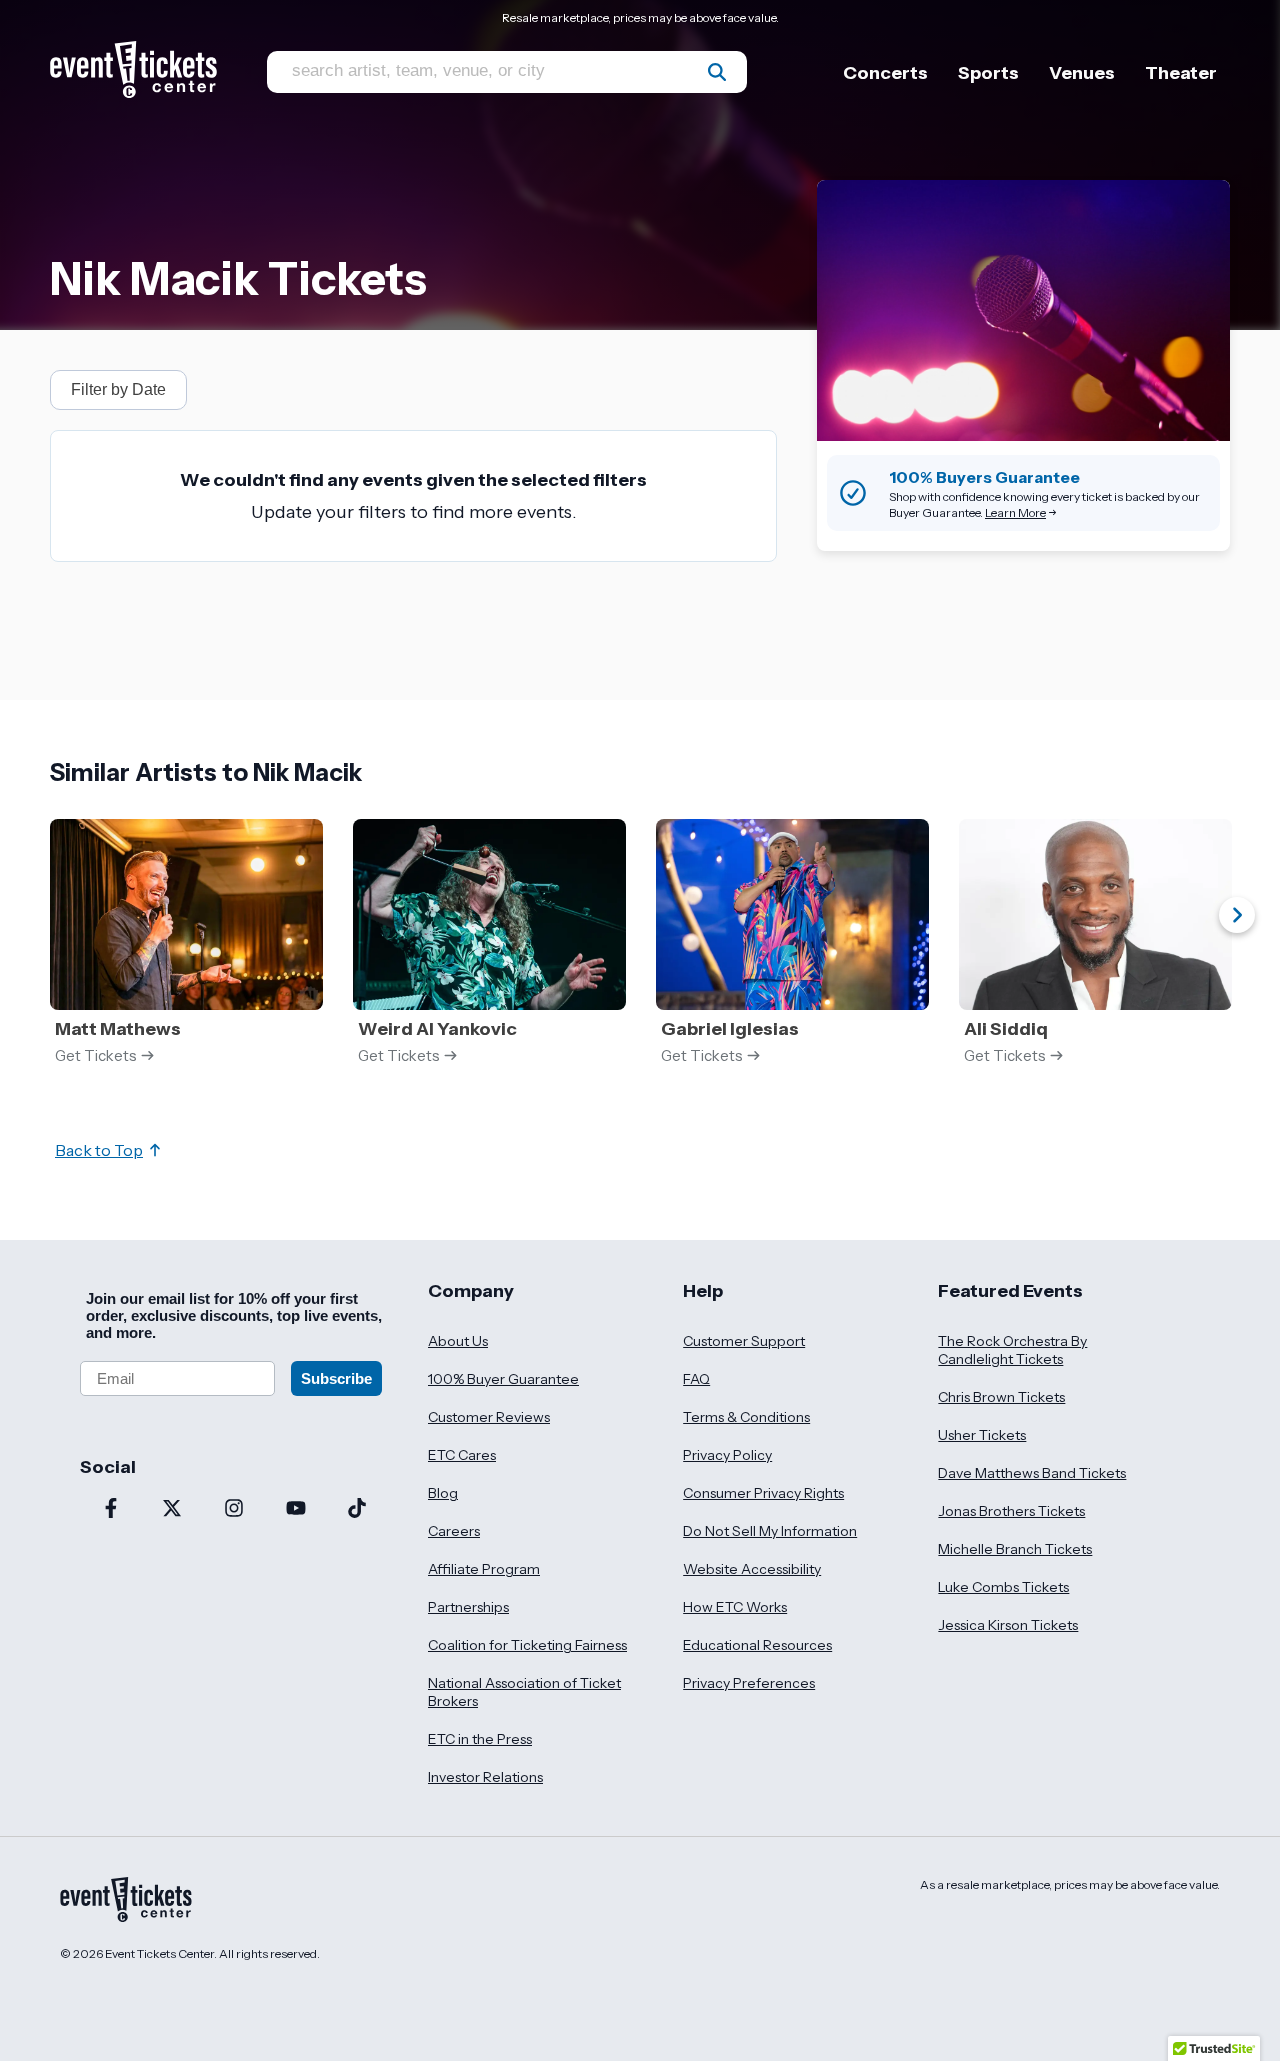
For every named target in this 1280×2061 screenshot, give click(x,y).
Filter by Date (118, 389)
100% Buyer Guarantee (503, 1379)
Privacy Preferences (749, 1683)
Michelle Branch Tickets (1015, 1549)
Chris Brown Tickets (1001, 1397)
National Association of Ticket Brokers (524, 1692)
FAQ (696, 1379)
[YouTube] (296, 1510)
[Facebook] (111, 1510)
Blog (443, 1493)
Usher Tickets (982, 1435)
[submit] (717, 72)
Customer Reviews (489, 1417)
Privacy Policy (727, 1455)
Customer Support (744, 1341)
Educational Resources (757, 1645)
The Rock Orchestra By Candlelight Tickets (1012, 1350)
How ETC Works (735, 1607)
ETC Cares (462, 1455)
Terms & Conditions (746, 1417)
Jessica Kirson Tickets (1008, 1625)
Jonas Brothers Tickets (1011, 1511)
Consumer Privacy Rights (763, 1493)
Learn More (1015, 512)
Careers (454, 1531)
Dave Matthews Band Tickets (1032, 1473)
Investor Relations (485, 1777)
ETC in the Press (480, 1739)
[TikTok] (357, 1510)
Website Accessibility (752, 1569)
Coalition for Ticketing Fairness (527, 1645)
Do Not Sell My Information (770, 1531)
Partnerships (468, 1607)
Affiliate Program (484, 1569)
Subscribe (336, 1378)
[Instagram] (234, 1510)
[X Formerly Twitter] (173, 1510)
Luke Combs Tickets (1003, 1587)
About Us (458, 1341)
